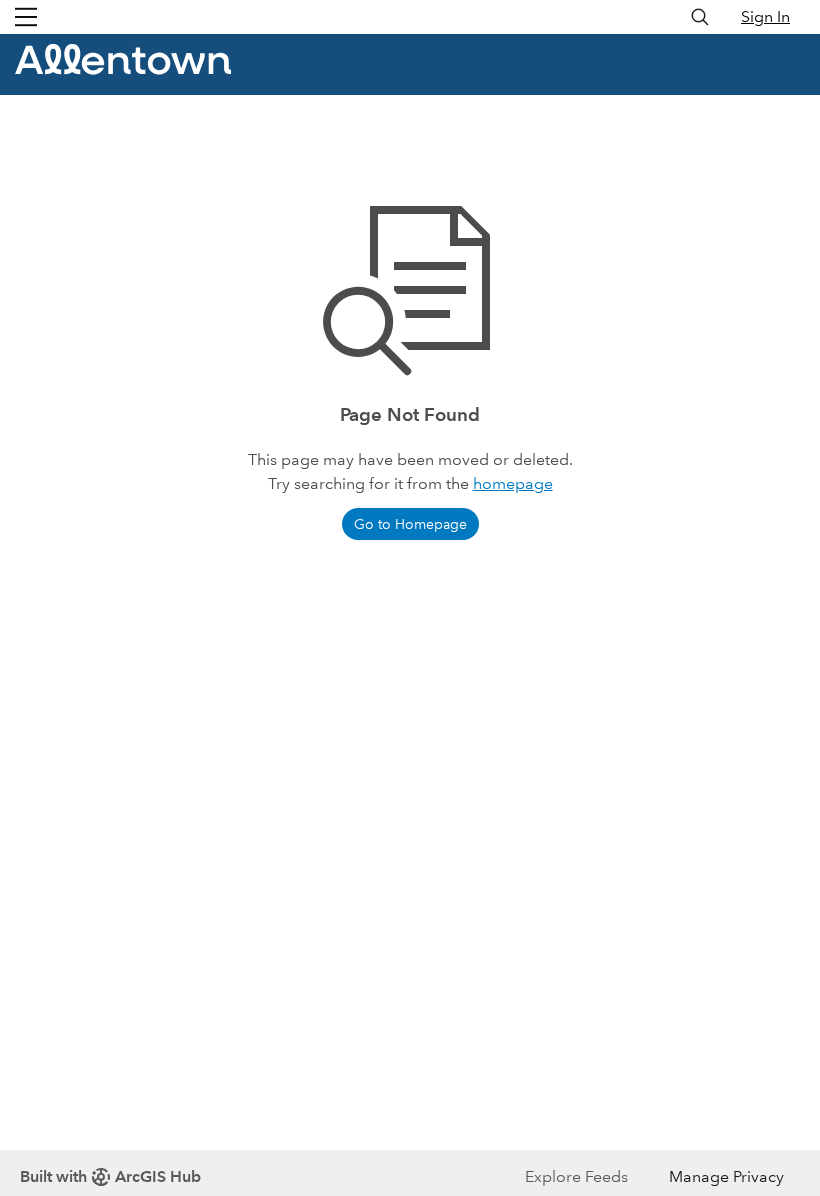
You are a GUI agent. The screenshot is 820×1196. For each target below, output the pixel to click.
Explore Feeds (576, 1176)
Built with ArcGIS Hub (110, 1176)
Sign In (765, 16)
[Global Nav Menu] (26, 17)
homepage (513, 483)
